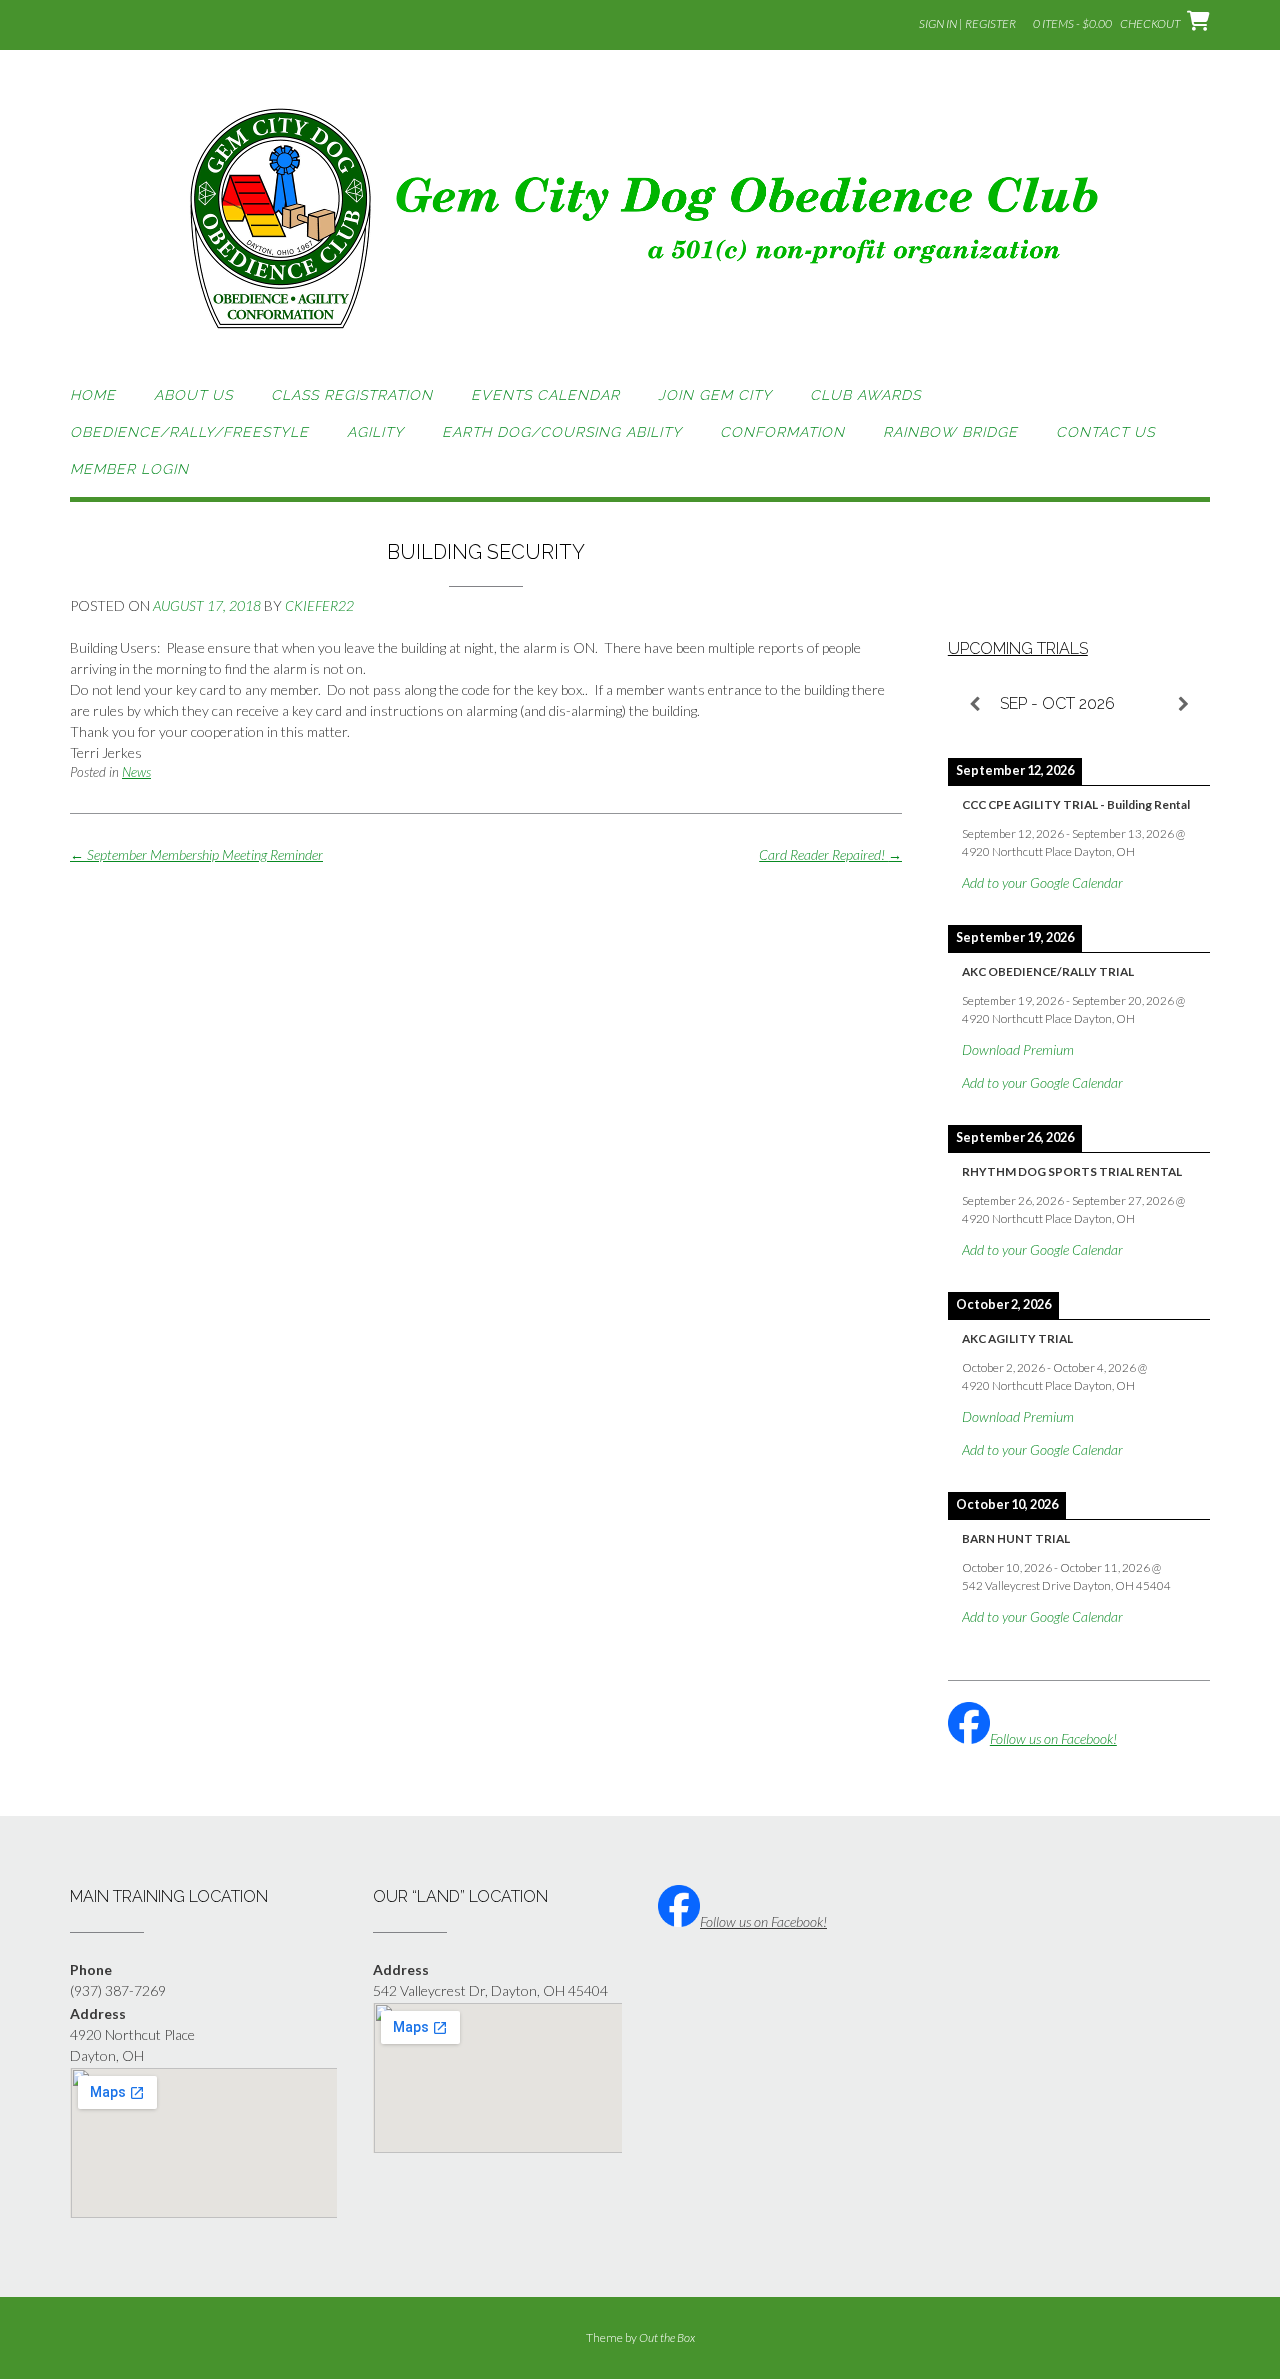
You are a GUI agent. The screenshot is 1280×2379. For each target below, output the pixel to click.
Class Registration (352, 395)
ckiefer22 (319, 605)
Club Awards (865, 395)
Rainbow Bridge (950, 432)
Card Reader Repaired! (830, 854)
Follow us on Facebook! (1053, 1738)
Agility (375, 432)
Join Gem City (715, 395)
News (136, 772)
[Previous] (974, 704)
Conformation (782, 432)
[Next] (1184, 704)
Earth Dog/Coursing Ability (562, 432)
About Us (193, 395)
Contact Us (1105, 432)
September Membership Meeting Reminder (196, 854)
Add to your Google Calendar (1042, 882)
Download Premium (1018, 1049)
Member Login (129, 469)
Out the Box (667, 2337)
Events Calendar (545, 395)
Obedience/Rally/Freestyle (189, 432)
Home (93, 395)
